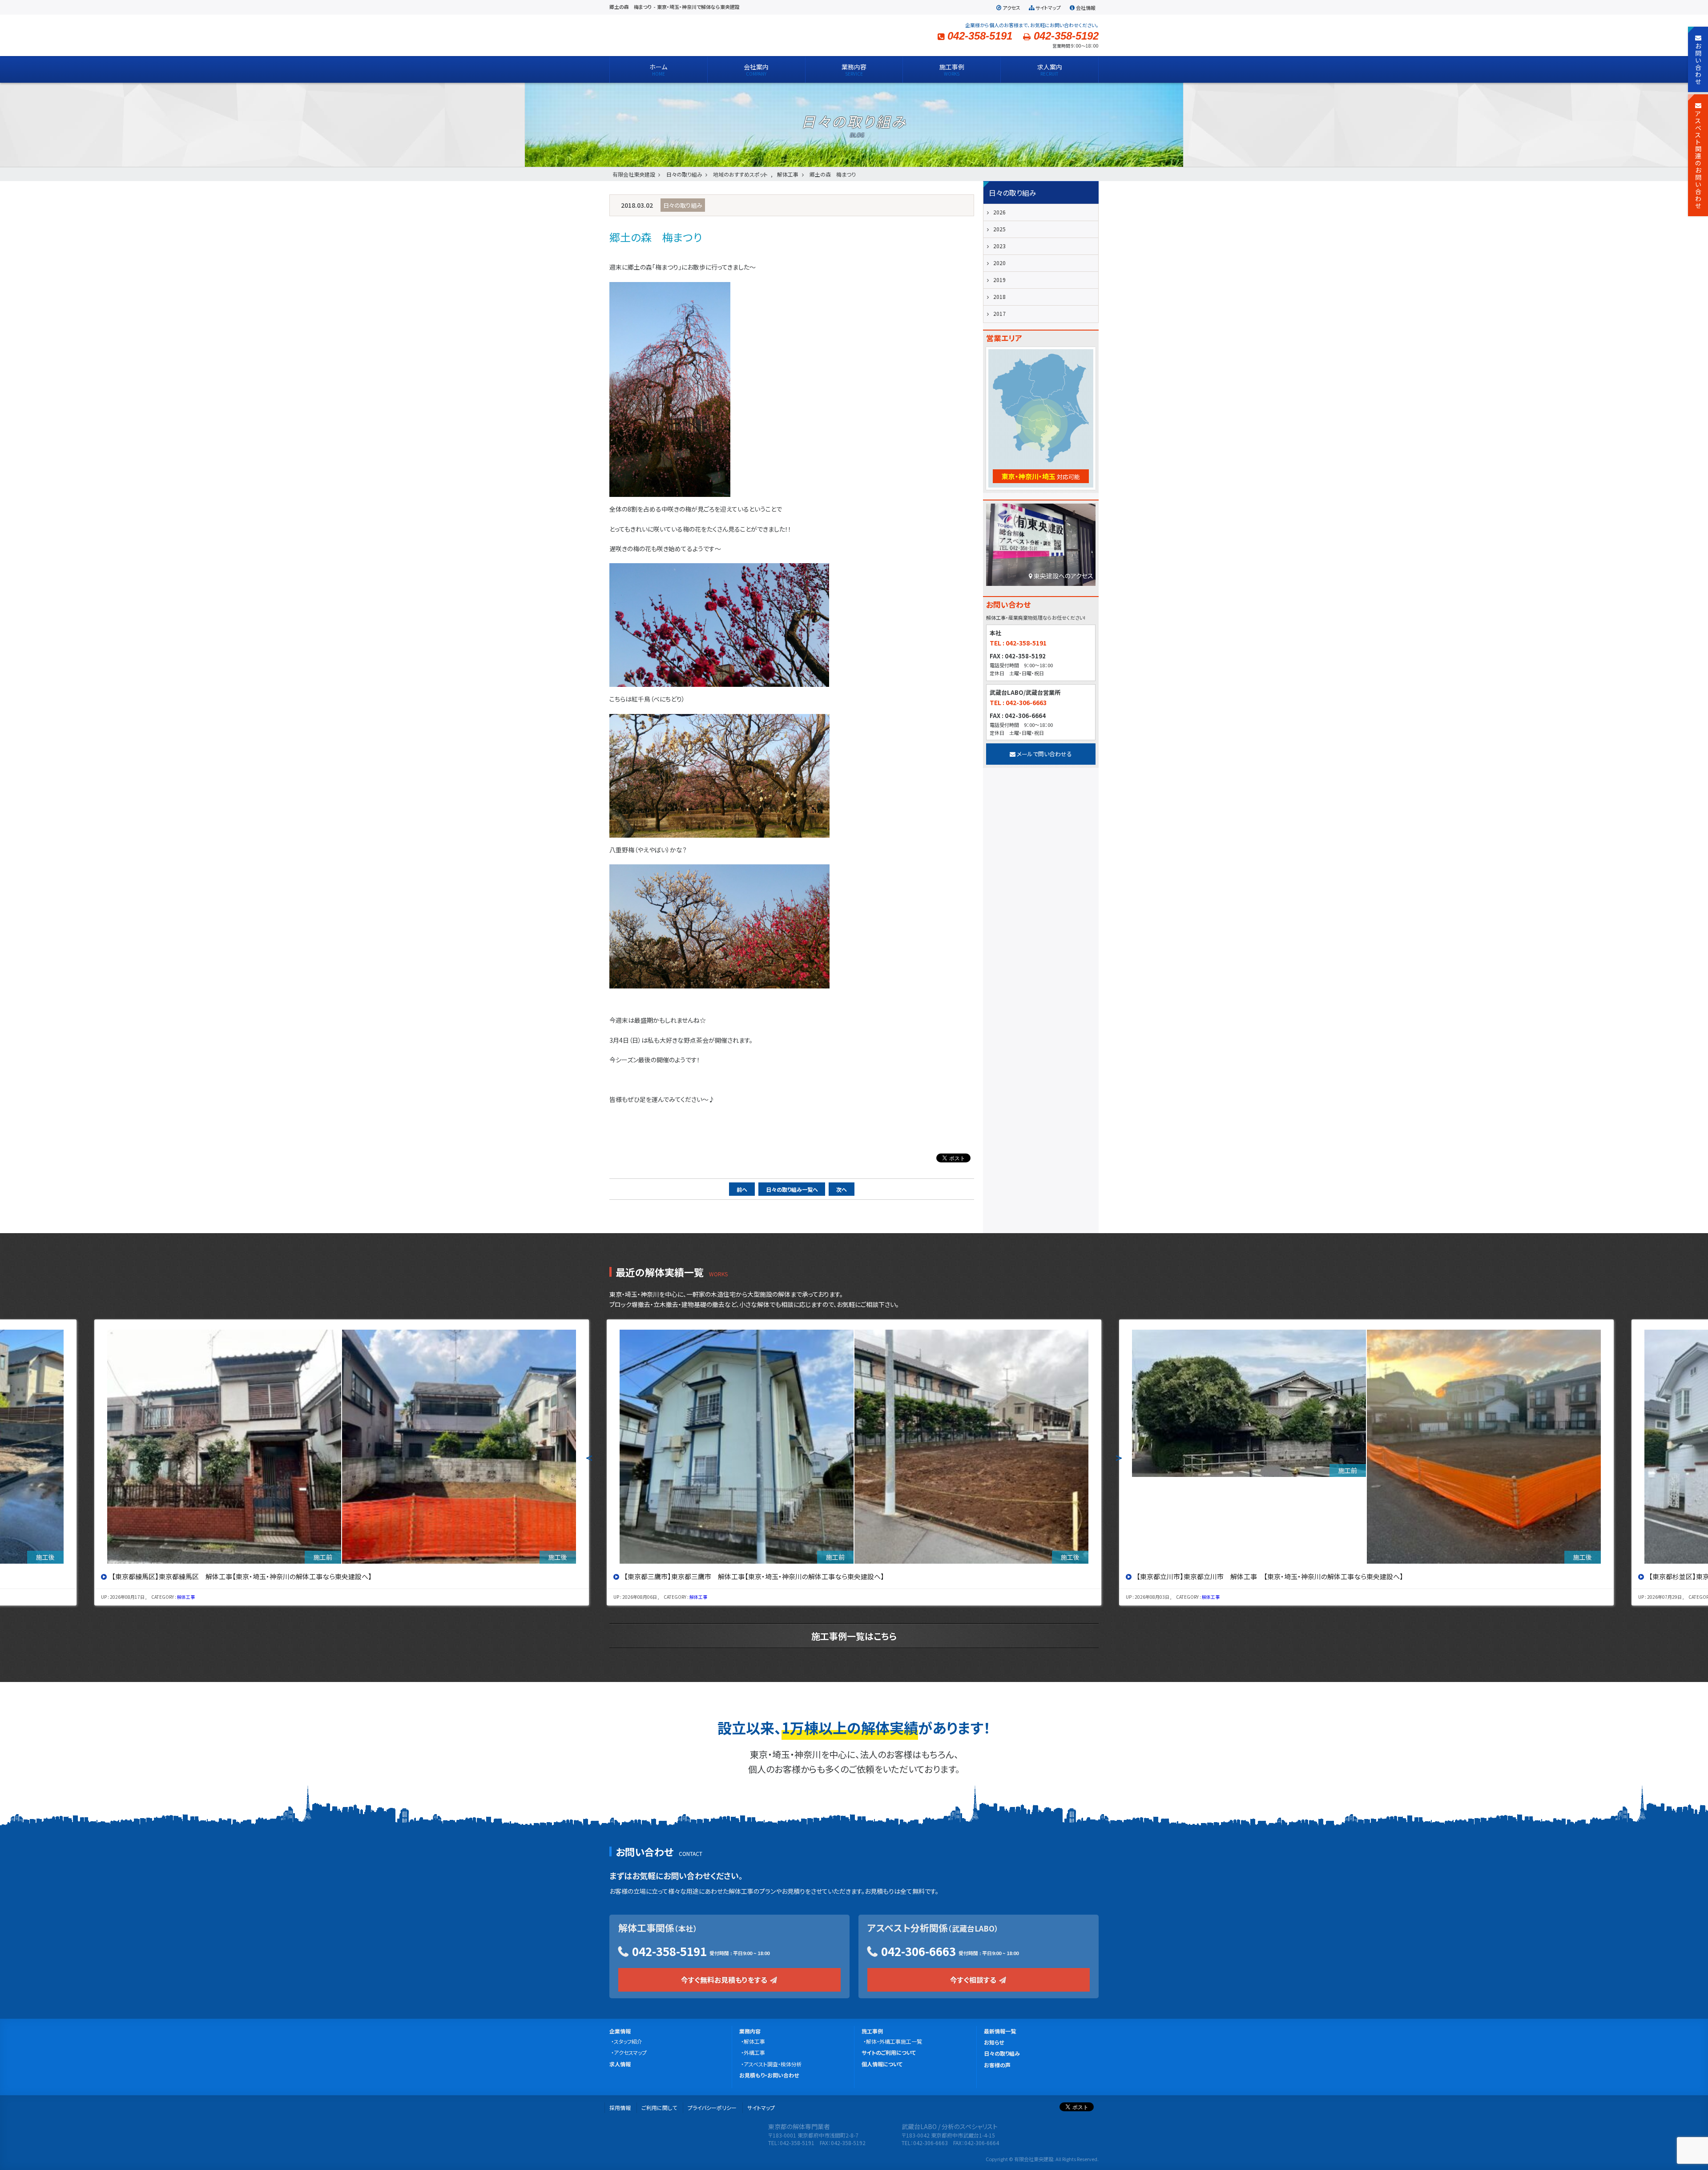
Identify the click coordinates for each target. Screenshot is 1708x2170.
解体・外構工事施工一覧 (894, 2041)
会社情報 (1086, 8)
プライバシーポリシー (712, 2107)
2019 (999, 280)
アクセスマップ (630, 2052)
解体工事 (186, 1597)
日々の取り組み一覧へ (792, 1189)
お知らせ (994, 2042)
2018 (999, 296)
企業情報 (620, 2031)
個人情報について (882, 2064)
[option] (342, 1462)
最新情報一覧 (1000, 2031)
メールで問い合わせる (1044, 754)
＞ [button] (1119, 1457)
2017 (999, 313)
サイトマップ (1048, 8)
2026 (999, 212)
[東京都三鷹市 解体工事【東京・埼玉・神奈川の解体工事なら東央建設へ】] (342, 1447)
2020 (999, 263)
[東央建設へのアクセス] (1041, 547)
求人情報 (620, 2064)
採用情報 (620, 2107)
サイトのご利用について (889, 2052)
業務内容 (750, 2031)
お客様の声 (997, 2065)
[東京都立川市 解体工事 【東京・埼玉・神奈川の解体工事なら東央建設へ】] (854, 1447)
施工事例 (872, 2031)
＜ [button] (589, 1457)
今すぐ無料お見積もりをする (725, 1980)
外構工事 (754, 2052)
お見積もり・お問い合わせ (769, 2075)
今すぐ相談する (974, 1980)
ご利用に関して (659, 2107)
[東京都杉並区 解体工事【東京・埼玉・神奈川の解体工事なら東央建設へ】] (1366, 1447)
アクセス (1011, 8)
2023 (999, 246)
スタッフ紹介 (628, 2041)
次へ (842, 1189)
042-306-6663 (918, 1951)
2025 (999, 229)
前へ (742, 1189)
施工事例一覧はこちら (854, 1636)
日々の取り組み (1002, 2053)
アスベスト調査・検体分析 (773, 2064)
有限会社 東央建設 (681, 35)
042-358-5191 (669, 1951)
